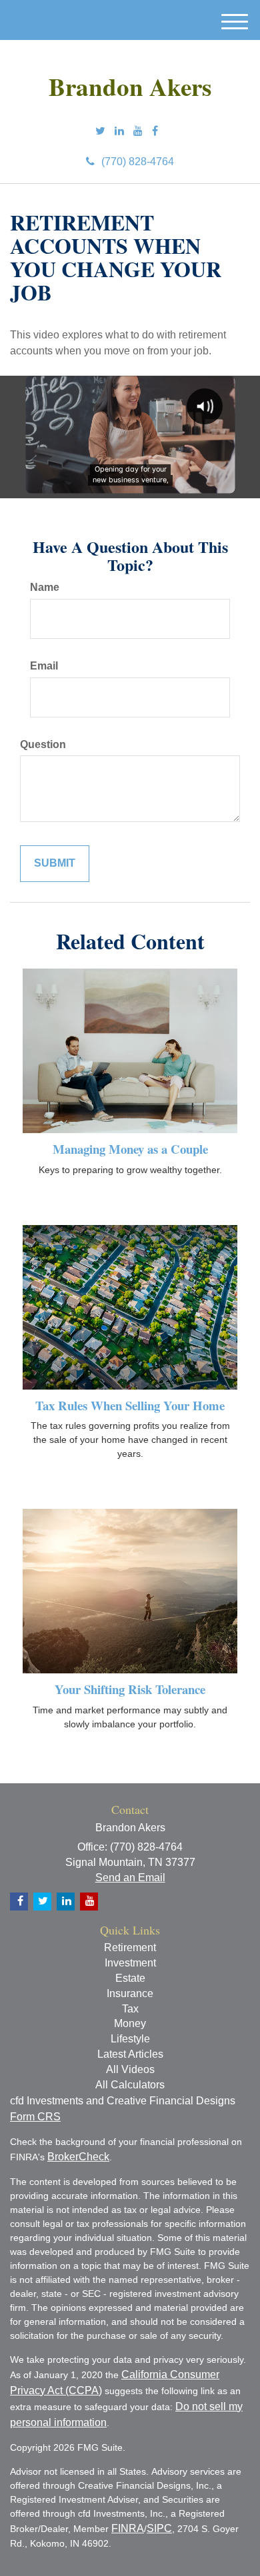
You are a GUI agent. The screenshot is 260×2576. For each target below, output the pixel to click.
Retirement (130, 1947)
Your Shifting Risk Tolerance (130, 1689)
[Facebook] (155, 132)
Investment (130, 1963)
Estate (130, 1978)
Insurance (130, 1993)
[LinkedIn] (119, 132)
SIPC (159, 2528)
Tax (130, 2009)
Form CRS (35, 2117)
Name (45, 587)
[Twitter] (100, 132)
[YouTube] (138, 132)
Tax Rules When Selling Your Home (130, 1405)
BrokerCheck (78, 2157)
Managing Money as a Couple (130, 1149)
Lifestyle (130, 2039)
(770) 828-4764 (138, 162)
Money (130, 2023)
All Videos (130, 2069)
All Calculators (130, 2085)
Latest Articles (130, 2054)
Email (44, 666)
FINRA (128, 2528)
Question (43, 744)
